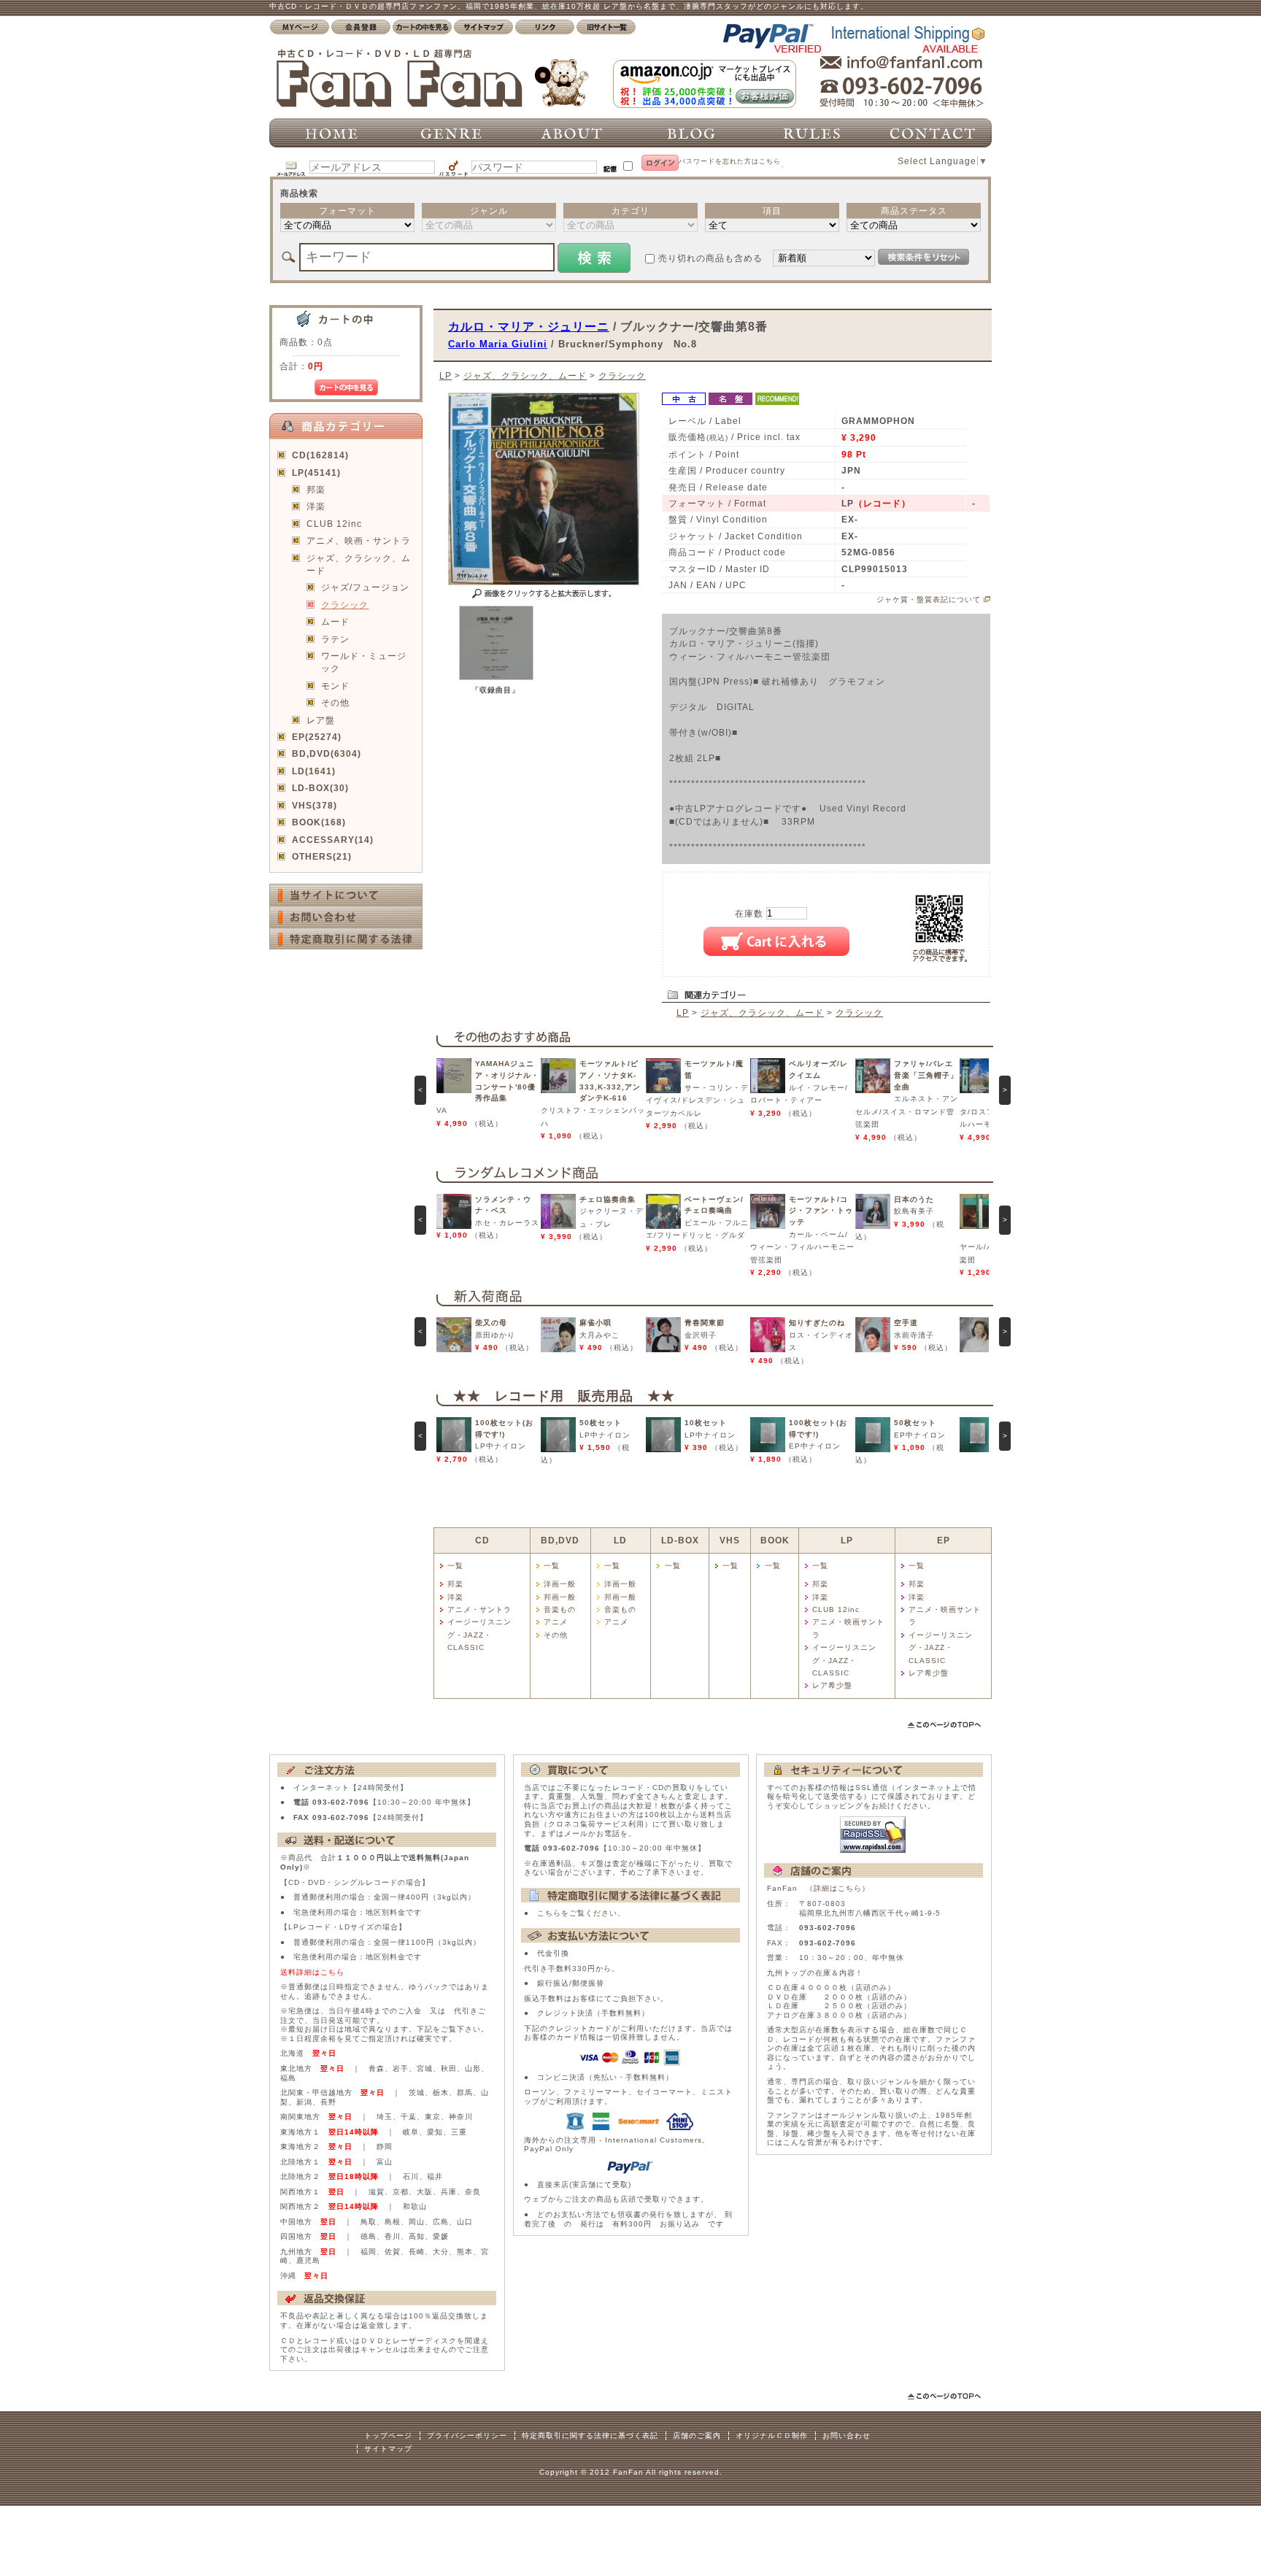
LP (446, 375)
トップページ (388, 2436)
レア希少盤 (832, 1685)
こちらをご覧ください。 (581, 1913)
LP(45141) (316, 473)
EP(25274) (317, 737)
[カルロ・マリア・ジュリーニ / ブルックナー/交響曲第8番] (496, 677)
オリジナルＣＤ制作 (772, 2436)
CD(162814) (320, 455)
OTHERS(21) (322, 856)
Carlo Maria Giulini (498, 344)
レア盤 (321, 720)
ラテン (335, 639)
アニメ (556, 1622)
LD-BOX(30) (320, 788)
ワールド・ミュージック (364, 662)
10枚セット (706, 1423)
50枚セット (601, 1423)
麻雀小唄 (595, 1323)
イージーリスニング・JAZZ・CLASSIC (479, 1635)
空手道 (906, 1323)
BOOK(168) (319, 822)
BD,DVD (560, 1540)
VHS (730, 1540)
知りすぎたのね (817, 1323)
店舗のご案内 (697, 2436)
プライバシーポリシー (467, 2436)
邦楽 (316, 489)
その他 (335, 702)
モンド (335, 686)
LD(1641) (314, 771)
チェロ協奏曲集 (608, 1199)
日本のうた (914, 1199)
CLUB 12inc (334, 524)
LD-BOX (680, 1540)
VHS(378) (315, 805)
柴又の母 (491, 1323)
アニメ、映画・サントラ (359, 540)
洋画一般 (560, 1584)
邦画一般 (560, 1597)
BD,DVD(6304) (327, 753)
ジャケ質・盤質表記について (929, 599)
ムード (335, 621)
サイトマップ (388, 2449)
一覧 (455, 1566)
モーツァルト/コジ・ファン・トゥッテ (821, 1211)
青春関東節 (705, 1323)
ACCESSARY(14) (333, 840)
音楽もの (560, 1609)
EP (944, 1540)
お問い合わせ (847, 2436)
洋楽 (316, 506)
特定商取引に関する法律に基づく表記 (590, 2436)
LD (620, 1540)
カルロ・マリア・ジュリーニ (529, 326)
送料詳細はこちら (312, 1972)
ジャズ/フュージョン (365, 587)
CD (482, 1540)
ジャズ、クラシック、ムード (359, 564)
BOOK (775, 1540)
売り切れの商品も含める (710, 258)
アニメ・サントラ (479, 1609)
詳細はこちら (838, 1888)
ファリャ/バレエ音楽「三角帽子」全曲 (926, 1075)
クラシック (345, 605)
